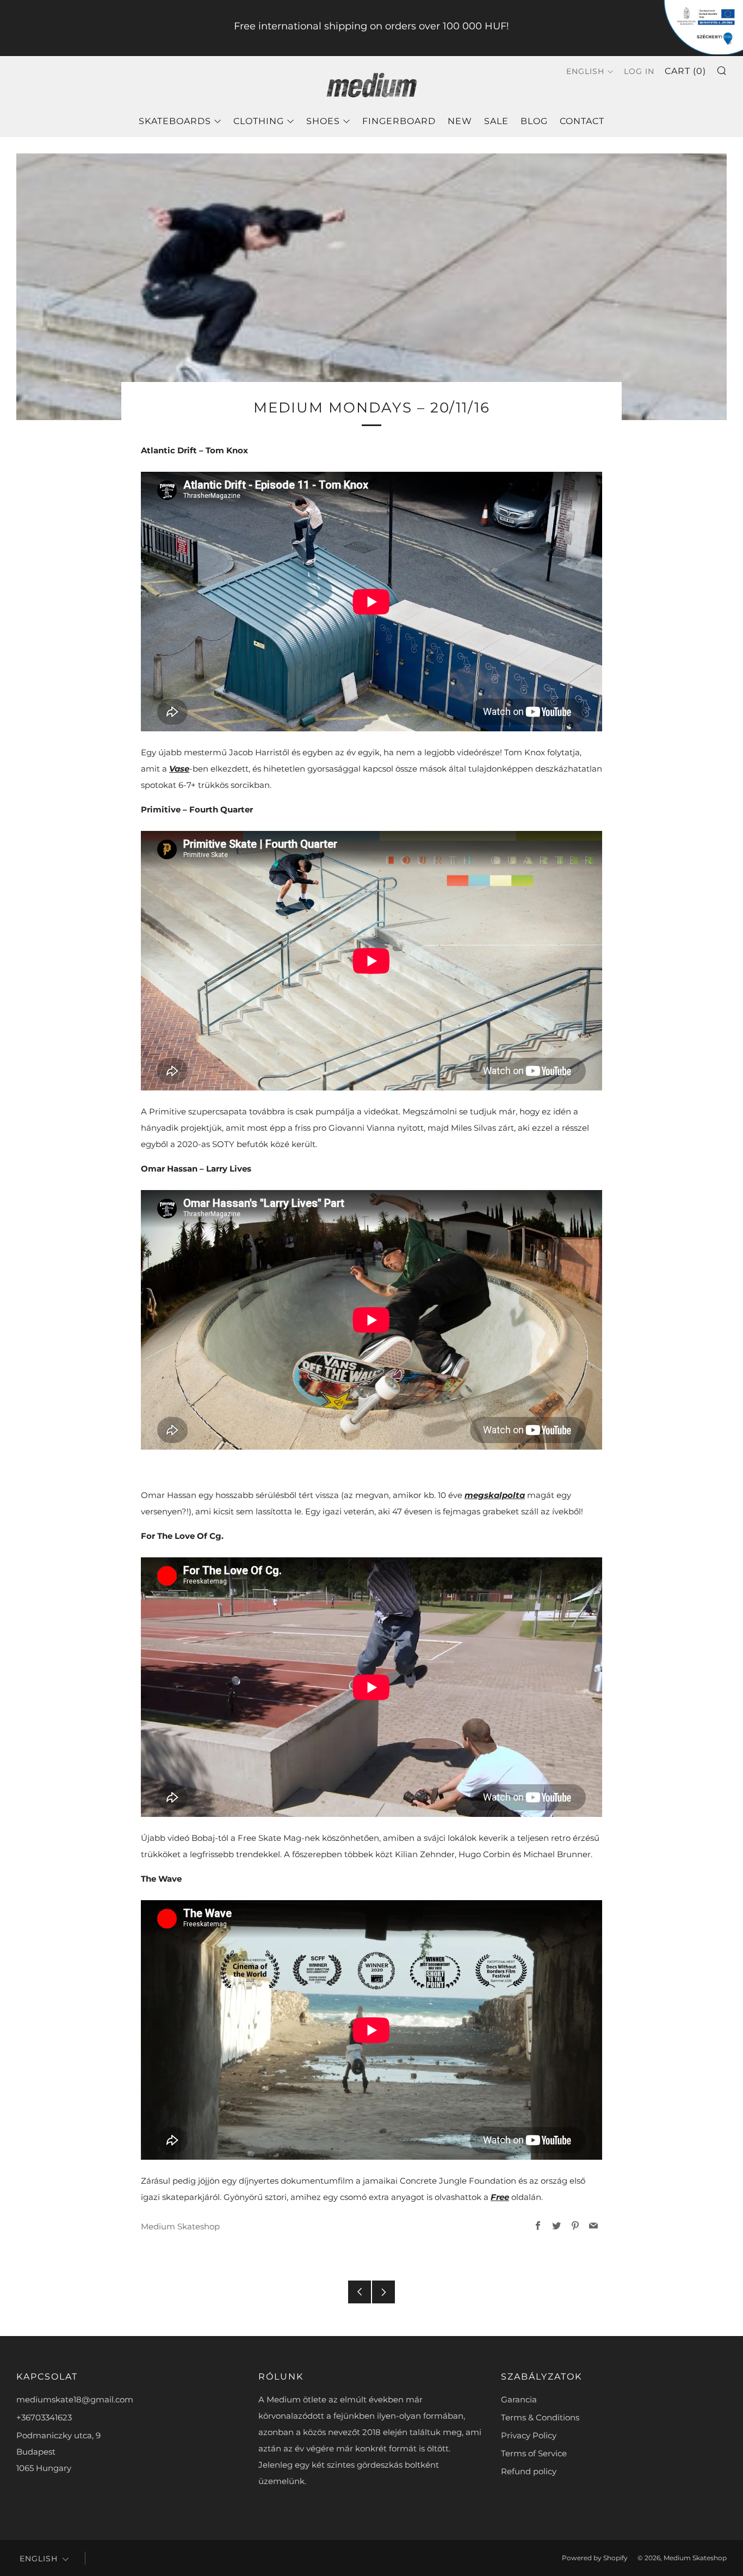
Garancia (519, 2399)
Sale (496, 121)
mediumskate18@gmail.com (75, 2399)
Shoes (323, 121)
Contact (582, 121)
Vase (179, 769)
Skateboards (175, 121)
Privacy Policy (529, 2435)
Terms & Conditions (540, 2417)
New (460, 121)
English (585, 71)
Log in (639, 71)
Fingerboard (399, 121)
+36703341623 (44, 2417)
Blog (534, 121)
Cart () (685, 71)
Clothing (259, 121)
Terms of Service (534, 2453)
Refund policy (529, 2471)
